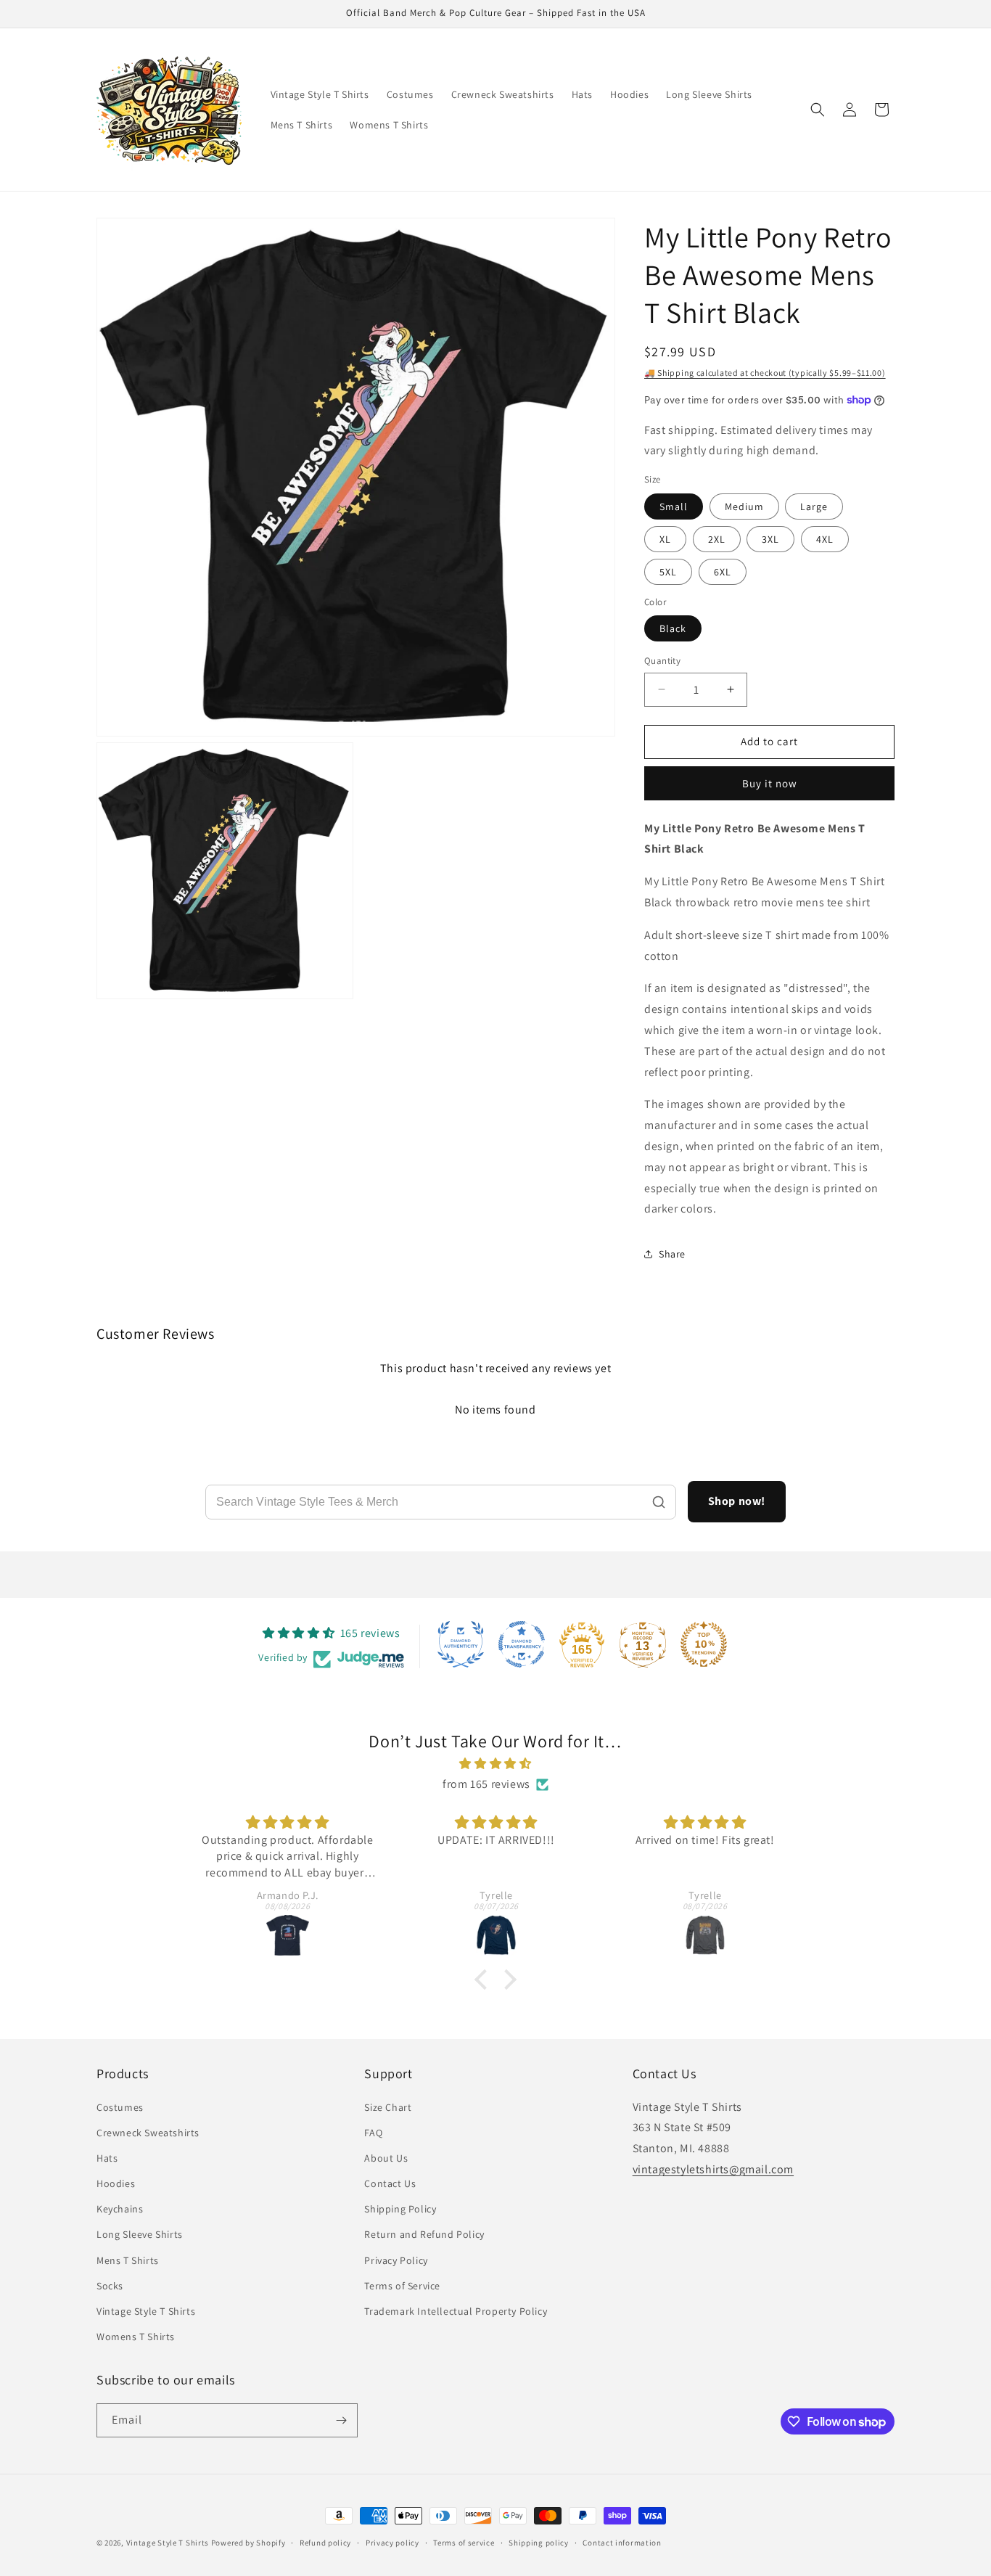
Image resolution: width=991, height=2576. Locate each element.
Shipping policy (539, 2543)
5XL (668, 572)
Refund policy (325, 2543)
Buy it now (770, 783)
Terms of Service (402, 2286)
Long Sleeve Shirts (140, 2234)
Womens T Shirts (136, 2337)
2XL (717, 539)
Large (814, 506)
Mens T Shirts (128, 2260)
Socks (110, 2286)
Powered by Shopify (248, 2543)
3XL (770, 539)
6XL (723, 572)
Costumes (120, 2107)
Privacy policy (392, 2543)
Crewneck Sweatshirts (148, 2133)
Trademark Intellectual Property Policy (456, 2311)
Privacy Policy (396, 2260)
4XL (825, 539)
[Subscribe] (341, 2420)
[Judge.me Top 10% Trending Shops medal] (704, 1644)
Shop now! (737, 1501)
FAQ (373, 2133)
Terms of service (464, 2543)
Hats (107, 2158)
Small (674, 506)
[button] (818, 110)
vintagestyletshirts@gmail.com (713, 2169)
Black (673, 628)
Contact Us (390, 2183)
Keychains (120, 2209)
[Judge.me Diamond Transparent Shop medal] (522, 1644)
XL (665, 539)
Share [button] (672, 1254)
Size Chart (388, 2107)
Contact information (622, 2543)
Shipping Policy (400, 2209)
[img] (495, 1764)
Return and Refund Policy (424, 2234)
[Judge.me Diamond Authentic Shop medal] (461, 1644)
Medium (744, 506)
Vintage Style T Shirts (146, 2311)
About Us (386, 2158)
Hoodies (116, 2183)
